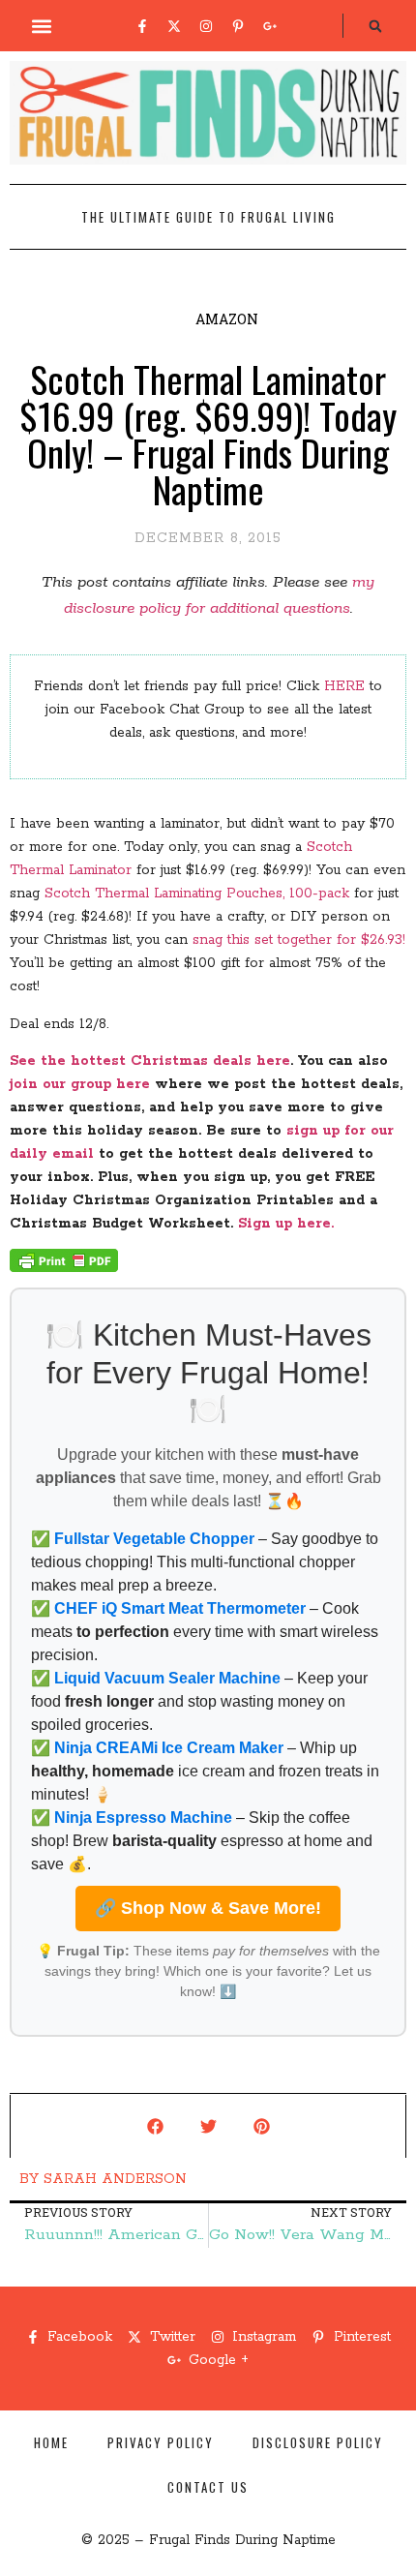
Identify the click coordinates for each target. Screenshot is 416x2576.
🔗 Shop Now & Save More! (208, 1908)
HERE (344, 686)
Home (51, 2442)
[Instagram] (206, 26)
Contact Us (208, 2487)
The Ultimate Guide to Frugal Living (208, 217)
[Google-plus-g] (270, 26)
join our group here (80, 1084)
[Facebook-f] (142, 26)
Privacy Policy (161, 2442)
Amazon (227, 319)
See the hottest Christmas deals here (150, 1061)
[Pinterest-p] (238, 26)
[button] (42, 26)
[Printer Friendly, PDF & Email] (64, 1268)
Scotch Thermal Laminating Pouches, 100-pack (197, 894)
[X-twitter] (174, 26)
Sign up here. (288, 1224)
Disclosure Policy (318, 2442)
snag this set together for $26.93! (299, 940)
